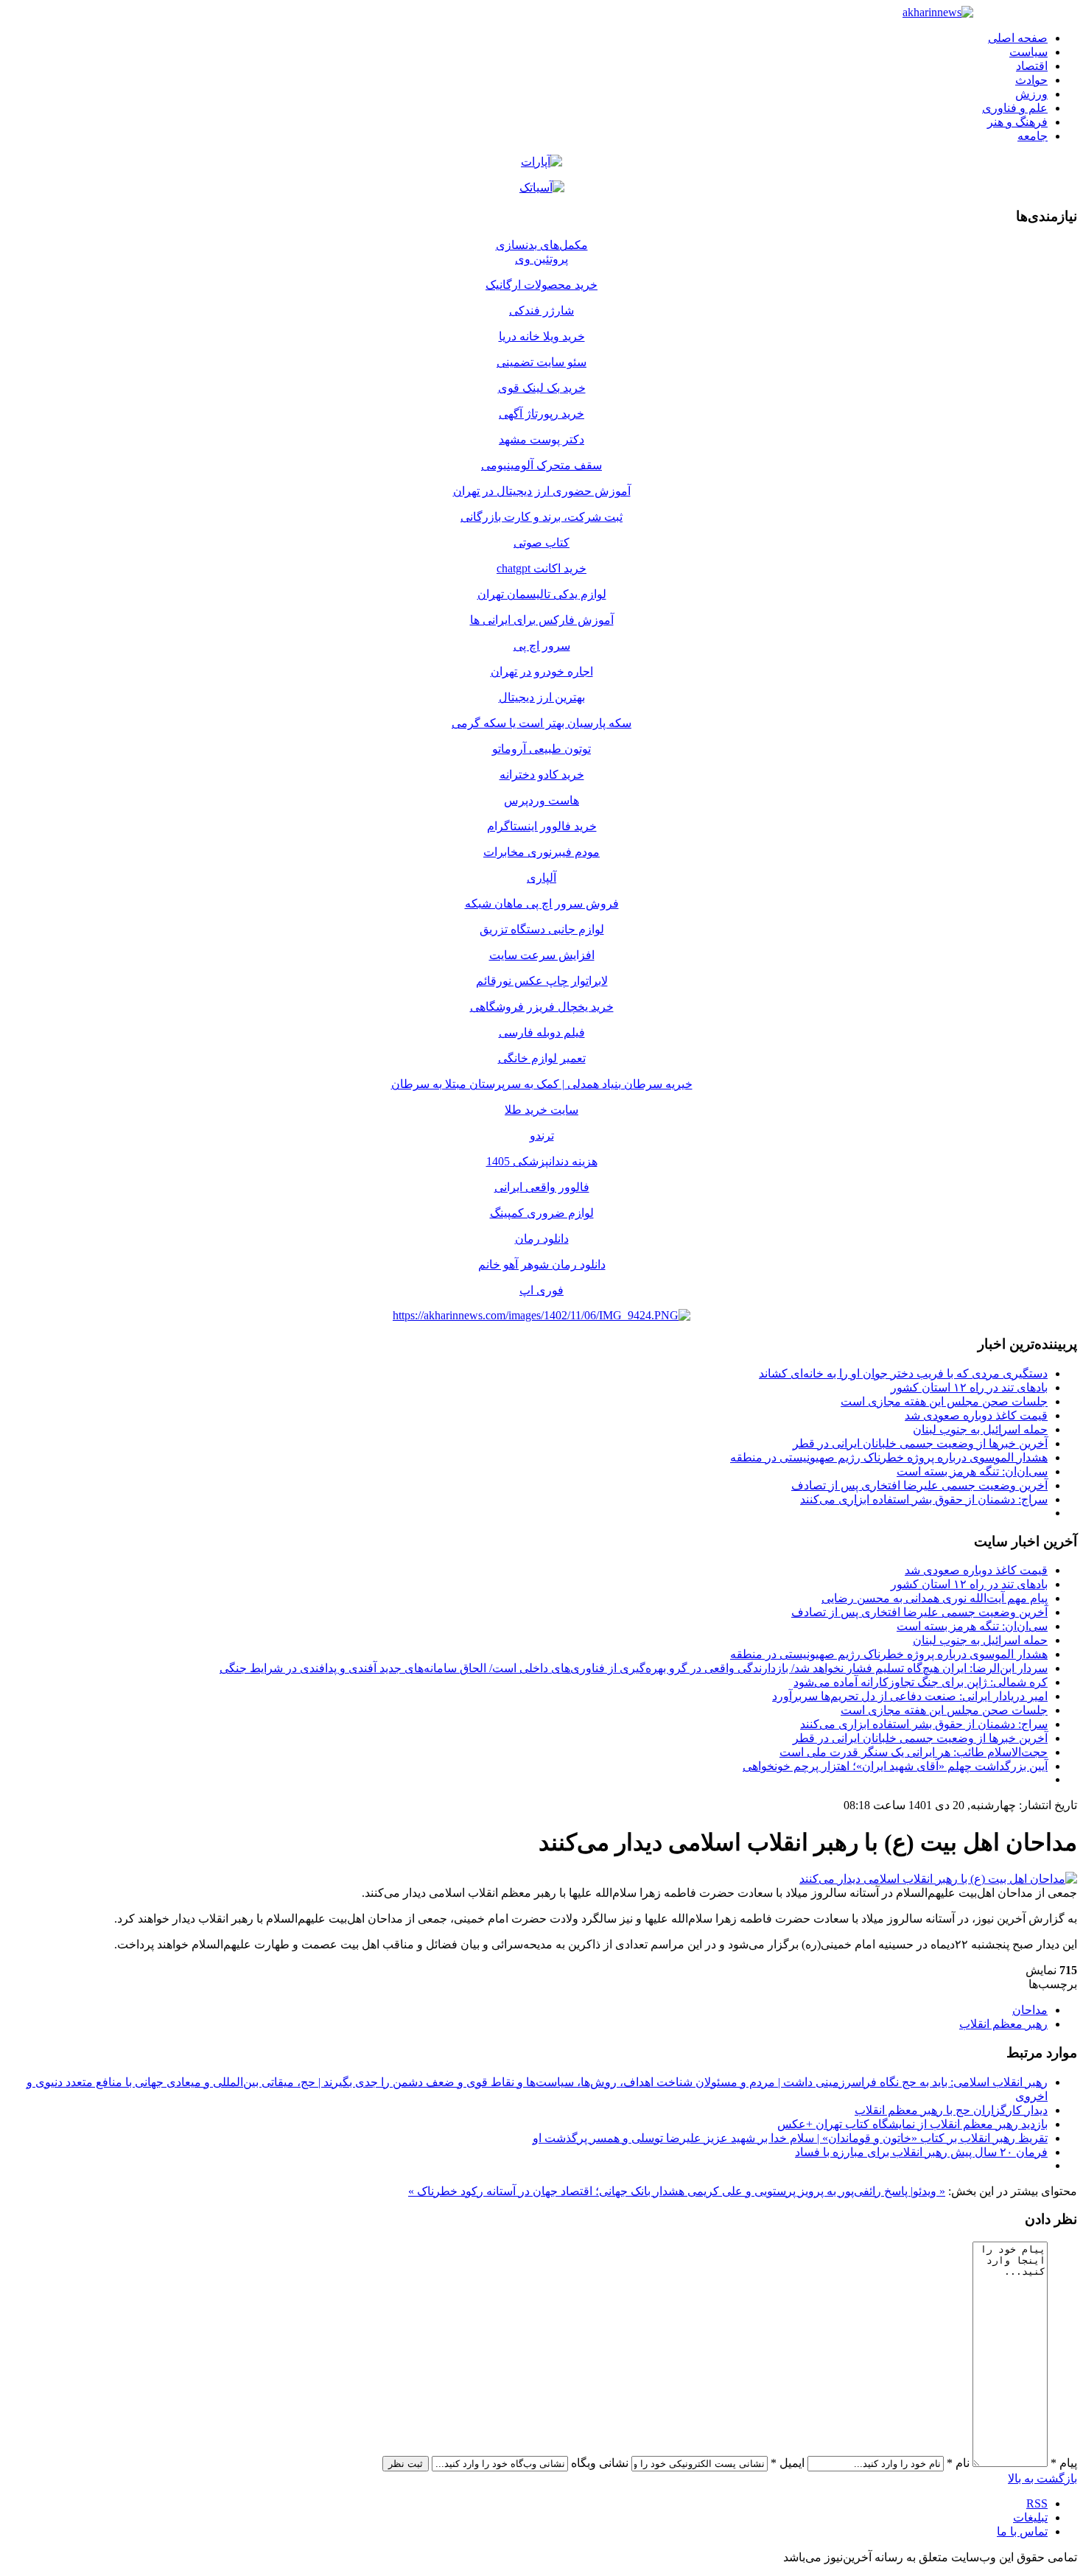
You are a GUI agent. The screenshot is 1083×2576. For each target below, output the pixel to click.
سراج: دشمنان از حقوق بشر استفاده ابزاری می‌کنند (924, 1499)
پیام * (1064, 2463)
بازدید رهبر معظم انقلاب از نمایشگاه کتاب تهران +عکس (912, 2124)
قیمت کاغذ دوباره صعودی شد (976, 1415)
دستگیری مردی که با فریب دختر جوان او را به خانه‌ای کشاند (903, 1373)
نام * (958, 2463)
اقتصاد (1032, 66)
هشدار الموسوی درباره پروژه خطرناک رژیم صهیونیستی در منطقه (889, 1457)
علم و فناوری (1015, 108)
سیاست (1028, 52)
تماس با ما (1022, 2531)
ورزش (1031, 94)
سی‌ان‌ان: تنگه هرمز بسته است (972, 1471)
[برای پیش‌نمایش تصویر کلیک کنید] (938, 1879)
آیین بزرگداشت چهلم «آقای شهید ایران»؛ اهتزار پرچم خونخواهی (895, 1766)
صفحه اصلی (1018, 38)
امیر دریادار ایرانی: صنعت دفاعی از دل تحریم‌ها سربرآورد (910, 1696)
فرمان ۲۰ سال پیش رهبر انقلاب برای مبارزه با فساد (921, 2152)
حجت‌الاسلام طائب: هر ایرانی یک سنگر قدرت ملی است (914, 1752)
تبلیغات (1030, 2517)
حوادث (1031, 80)
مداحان (1030, 2010)
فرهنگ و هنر (1017, 122)
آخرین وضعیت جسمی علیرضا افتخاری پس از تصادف (919, 1485)
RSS (1037, 2503)
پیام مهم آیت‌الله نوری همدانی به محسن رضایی (935, 1598)
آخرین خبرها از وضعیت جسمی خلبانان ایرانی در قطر (920, 1443)
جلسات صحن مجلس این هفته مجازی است (944, 1401)
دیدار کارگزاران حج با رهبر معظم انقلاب (951, 2110)
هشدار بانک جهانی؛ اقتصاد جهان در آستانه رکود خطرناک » (546, 2191)
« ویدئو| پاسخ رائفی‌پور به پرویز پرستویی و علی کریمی (815, 2191)
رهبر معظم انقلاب (1003, 2024)
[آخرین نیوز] (938, 12)
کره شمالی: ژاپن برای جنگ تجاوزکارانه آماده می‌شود (921, 1682)
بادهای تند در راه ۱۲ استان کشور (969, 1387)
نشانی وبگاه (600, 2463)
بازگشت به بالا (1042, 2478)
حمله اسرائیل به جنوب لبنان (980, 1429)
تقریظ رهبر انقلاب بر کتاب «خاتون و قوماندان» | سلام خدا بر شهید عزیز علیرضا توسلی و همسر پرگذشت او (790, 2138)
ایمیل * (788, 2463)
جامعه (1033, 136)
